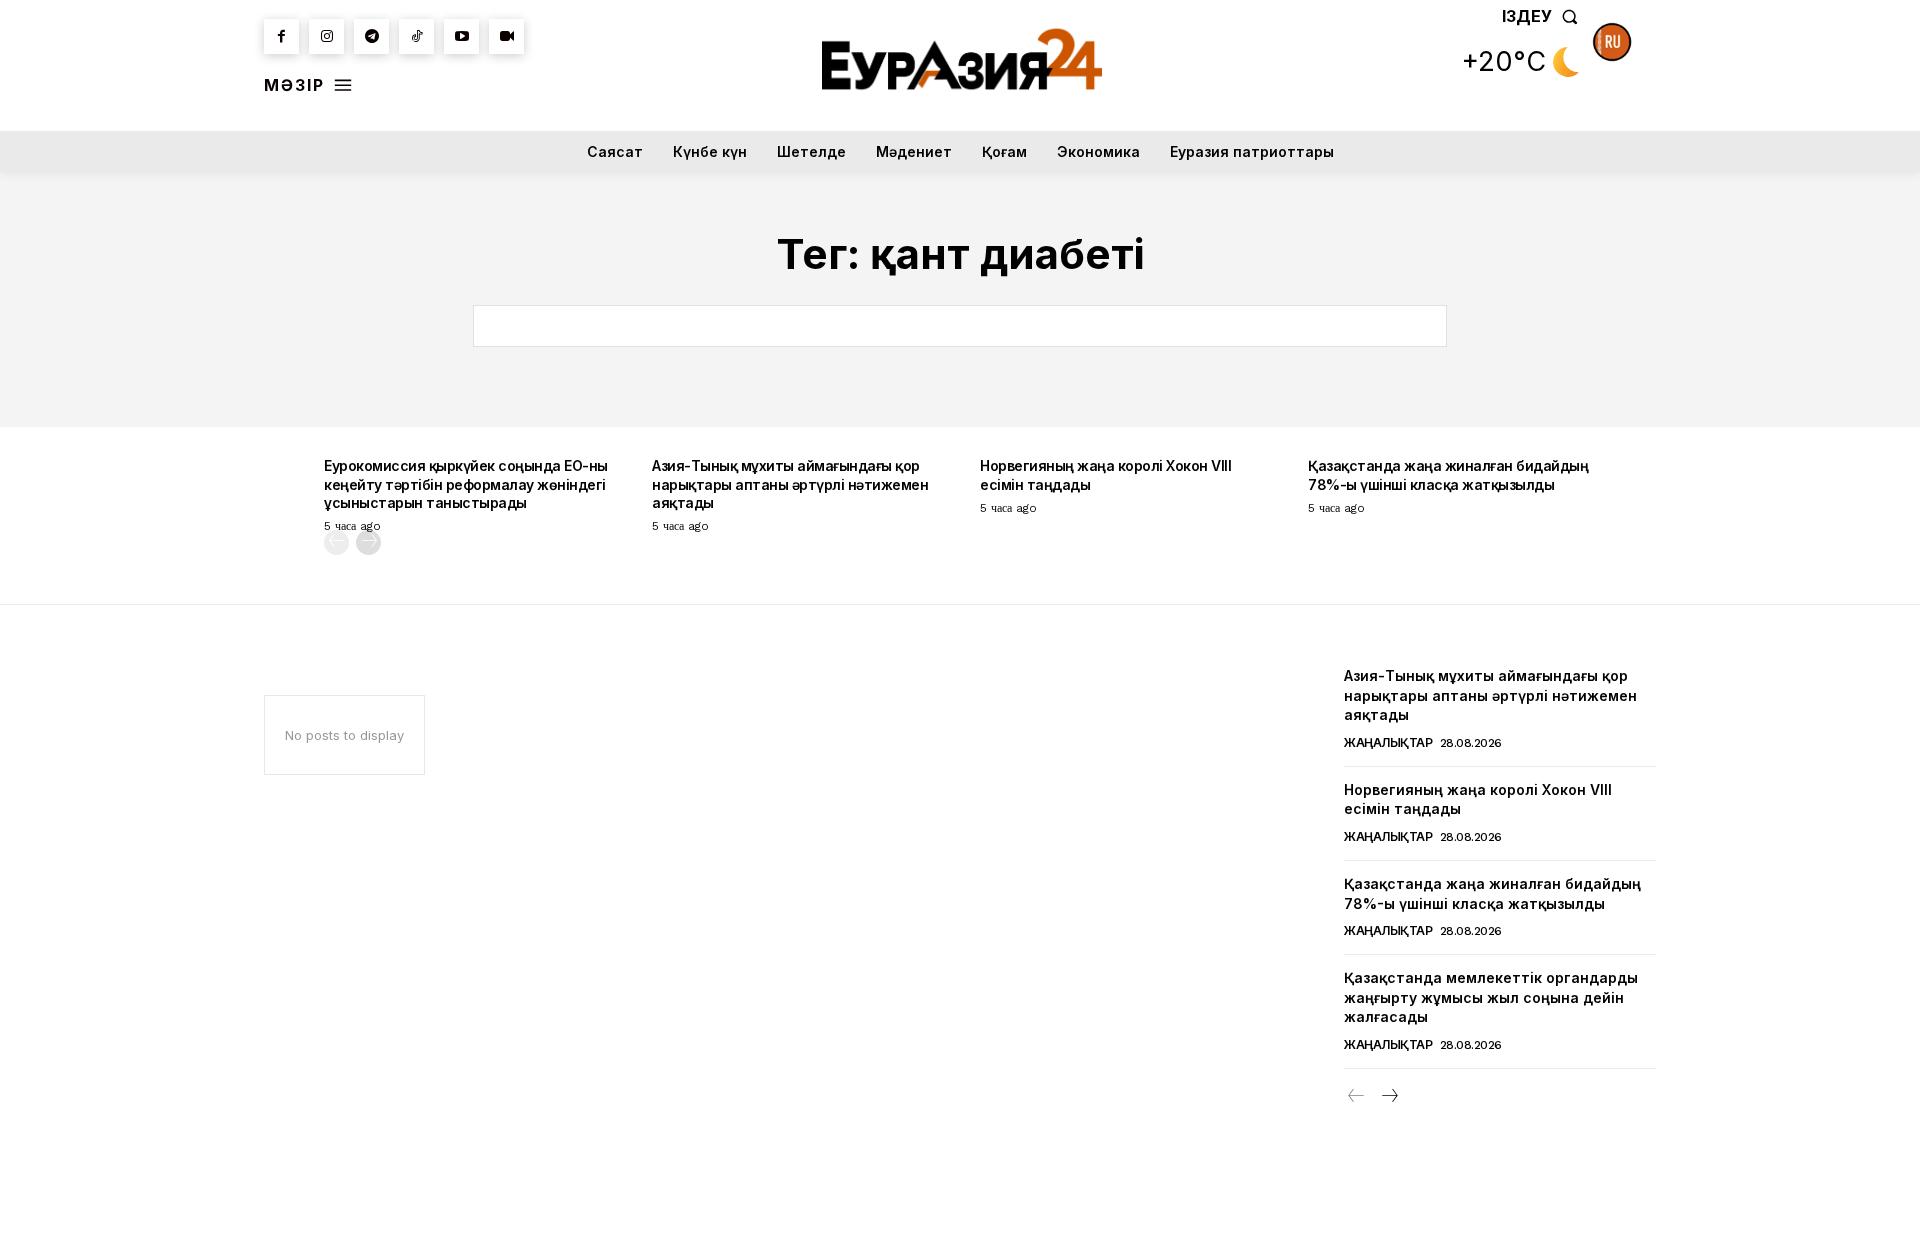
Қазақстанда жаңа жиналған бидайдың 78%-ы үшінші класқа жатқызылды (1448, 474)
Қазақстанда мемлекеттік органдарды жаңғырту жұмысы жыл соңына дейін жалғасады (1491, 997)
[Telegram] (371, 36)
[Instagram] (326, 36)
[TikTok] (416, 36)
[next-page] (368, 542)
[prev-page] (336, 542)
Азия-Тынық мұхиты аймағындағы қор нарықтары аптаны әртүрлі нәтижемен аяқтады (790, 483)
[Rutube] (506, 36)
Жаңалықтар (1388, 742)
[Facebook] (281, 36)
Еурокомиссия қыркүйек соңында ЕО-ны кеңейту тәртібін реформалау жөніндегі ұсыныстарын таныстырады (466, 483)
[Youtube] (461, 36)
